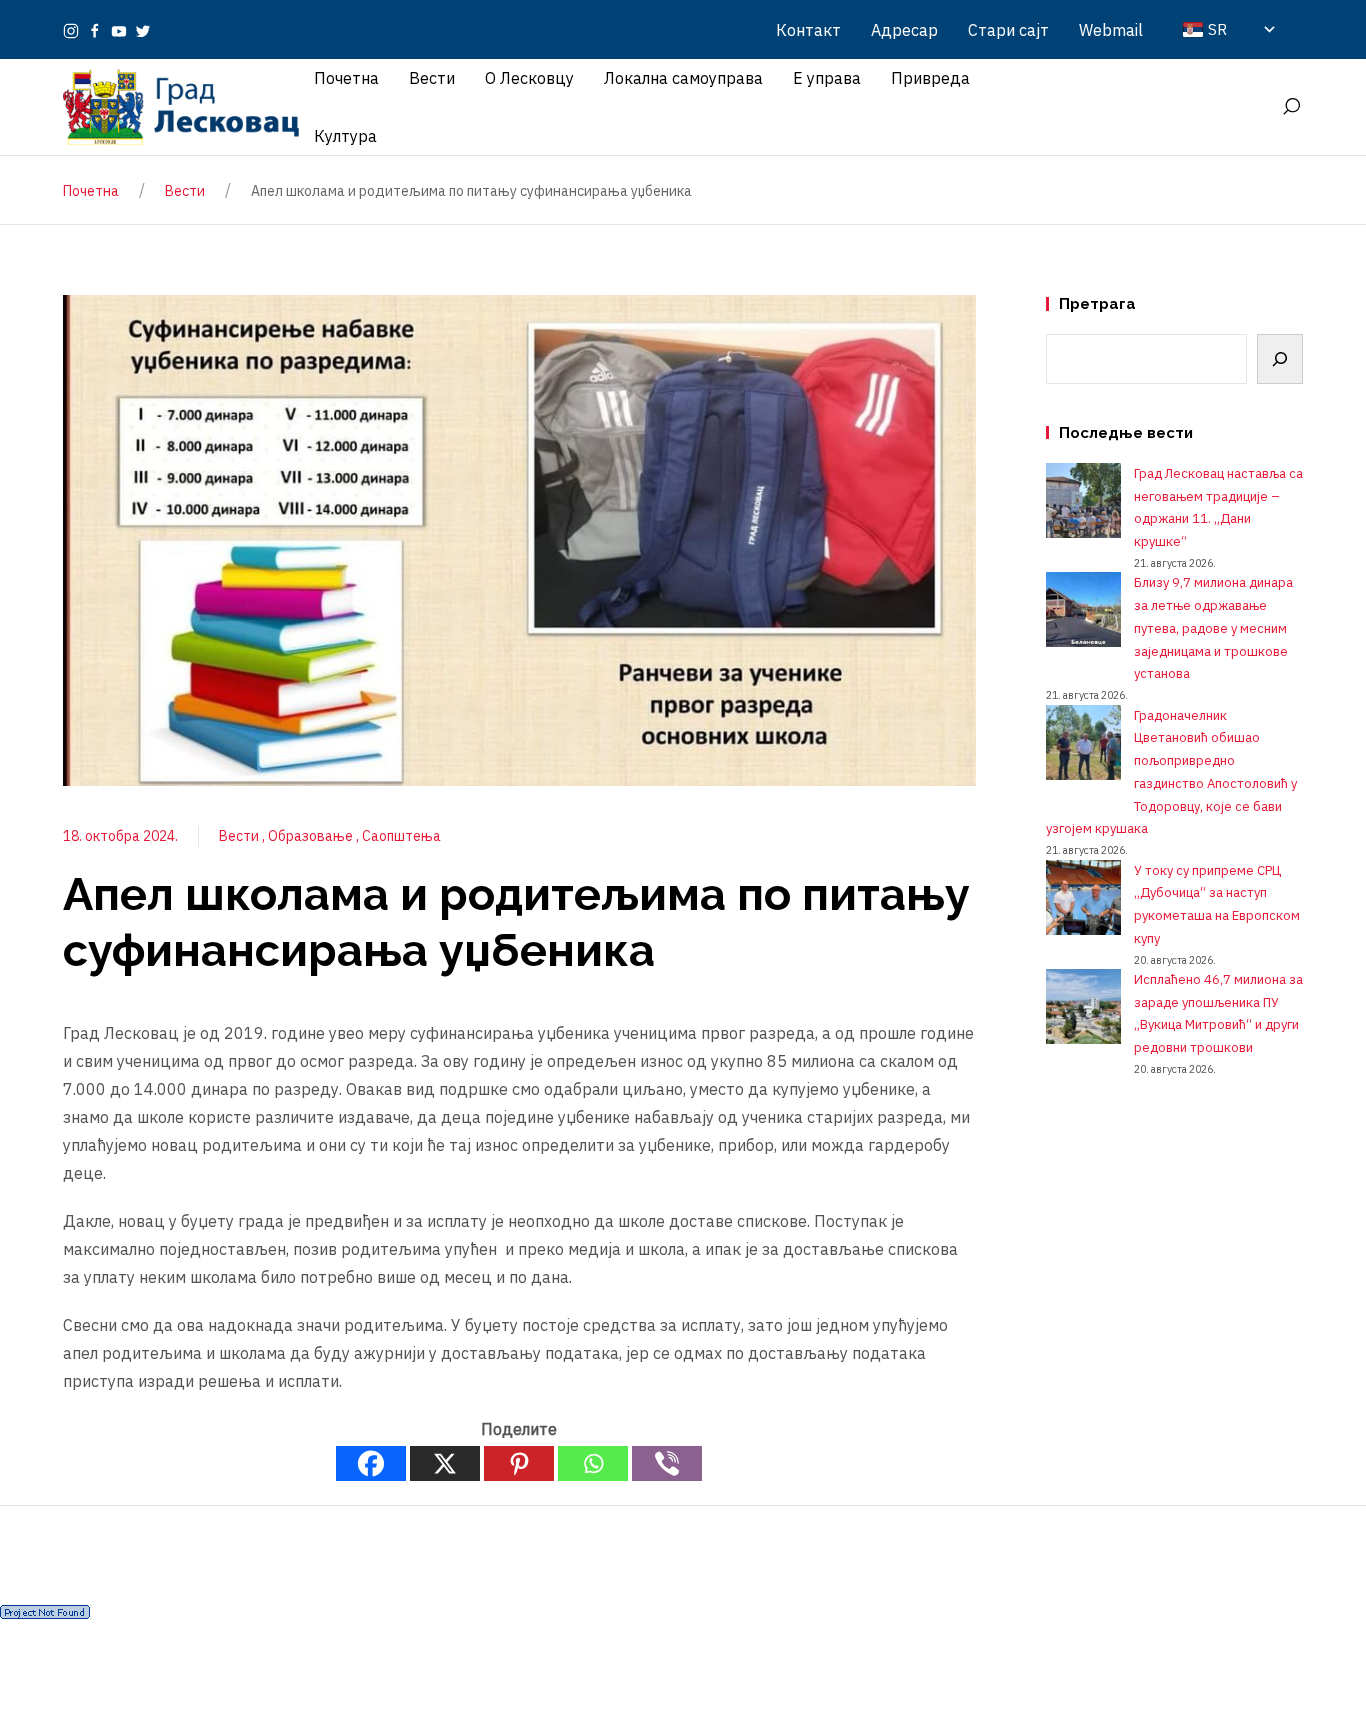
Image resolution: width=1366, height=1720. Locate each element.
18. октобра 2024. (120, 836)
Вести (240, 836)
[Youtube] (119, 30)
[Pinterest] (519, 1463)
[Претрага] (1280, 359)
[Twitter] (143, 30)
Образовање (312, 836)
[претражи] (1291, 107)
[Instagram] (71, 30)
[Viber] (667, 1463)
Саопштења (401, 836)
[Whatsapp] (593, 1463)
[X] (445, 1463)
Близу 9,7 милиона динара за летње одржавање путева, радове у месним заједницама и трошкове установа (1213, 628)
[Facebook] (95, 30)
